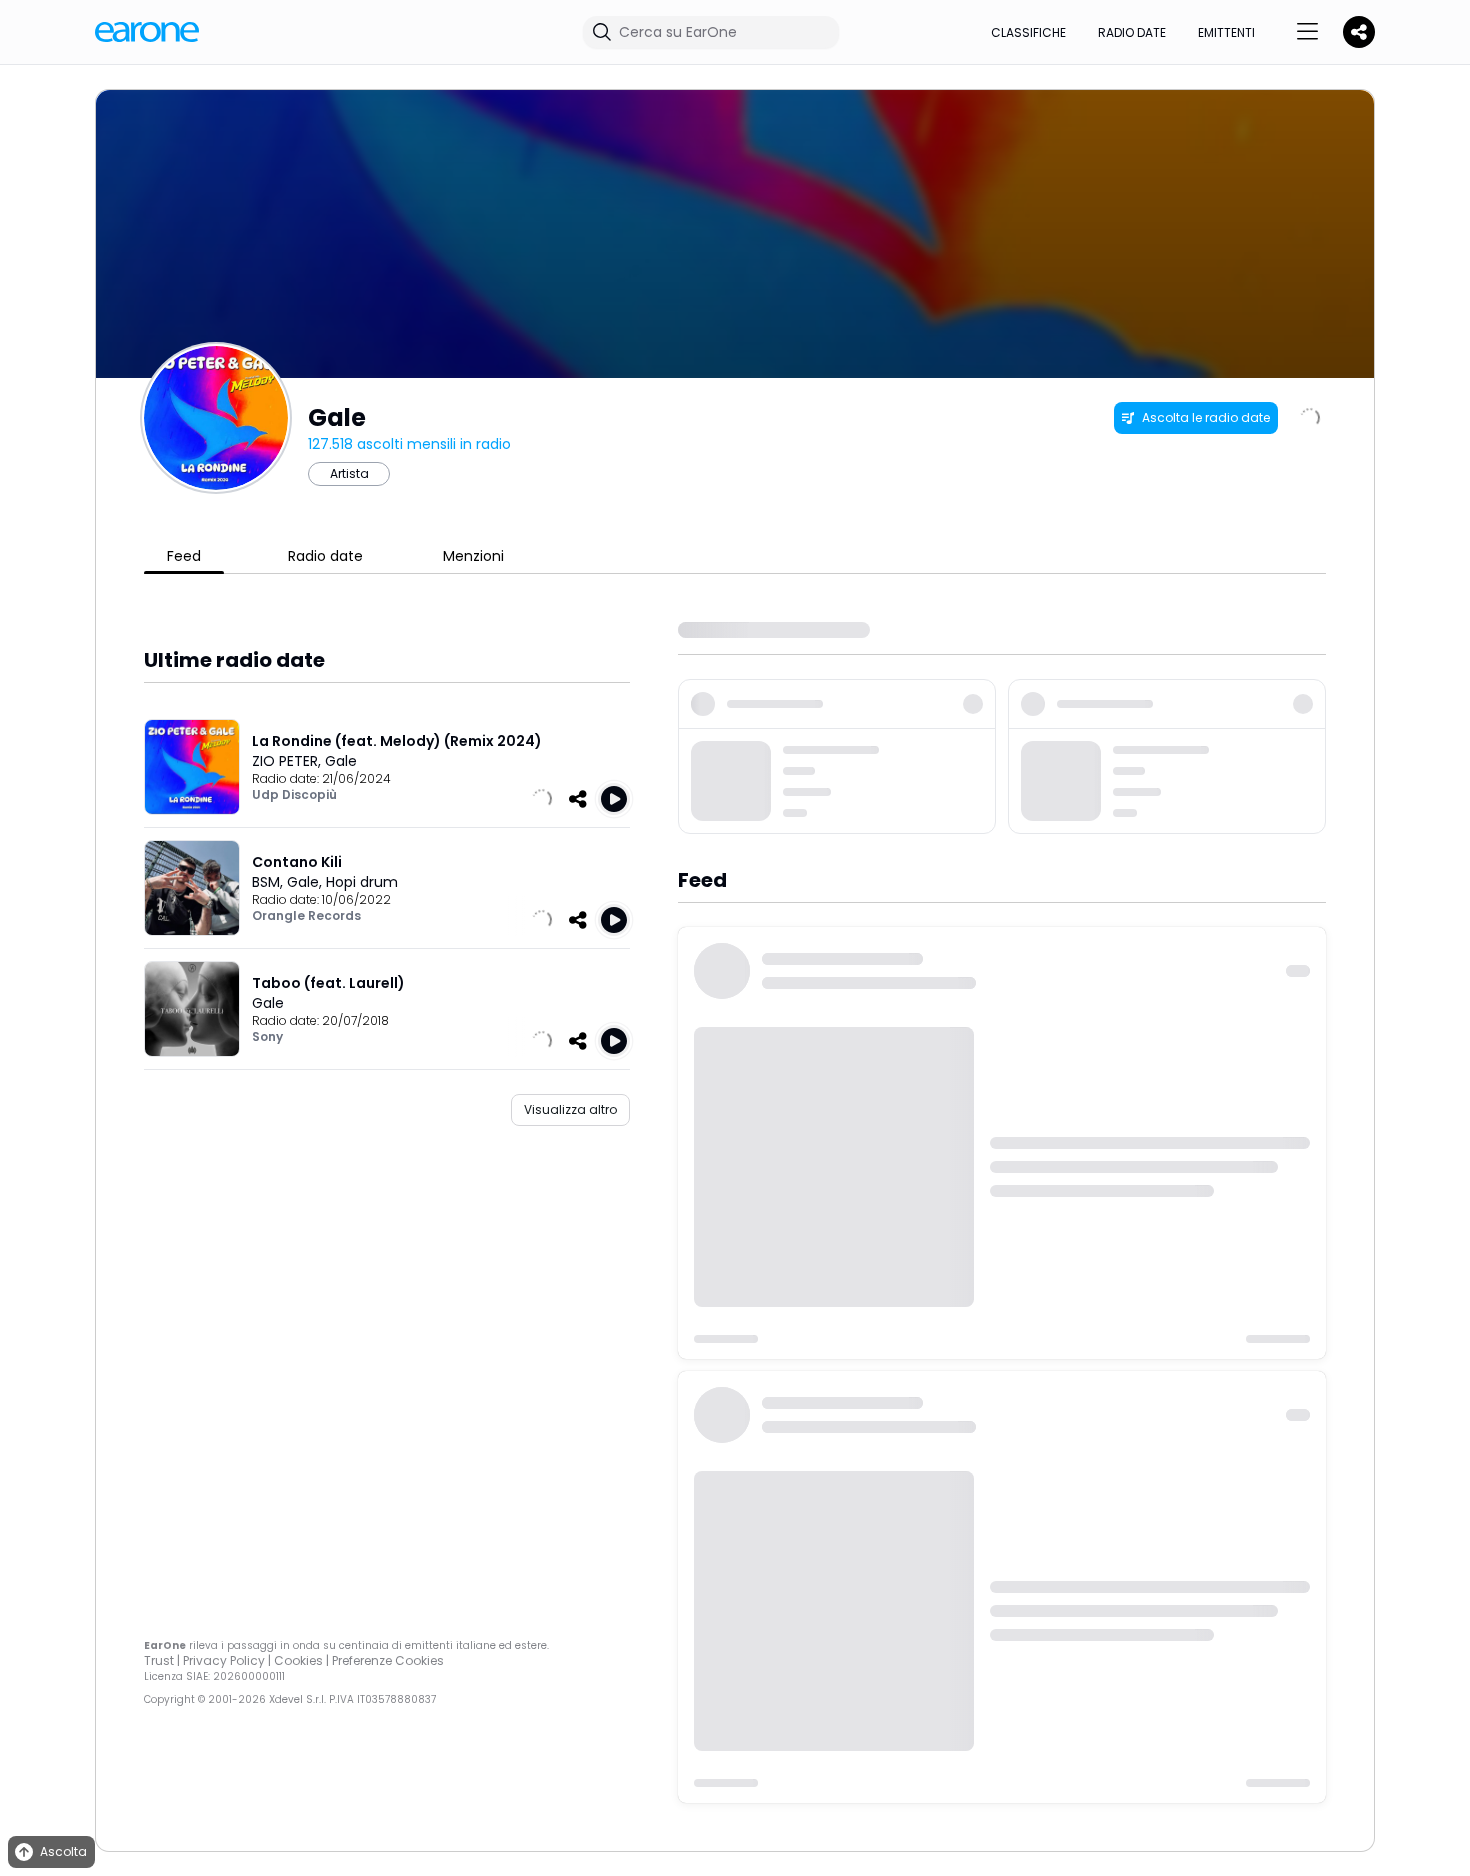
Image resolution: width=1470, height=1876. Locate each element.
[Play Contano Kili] (614, 920)
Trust (159, 1660)
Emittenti (1226, 32)
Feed (184, 556)
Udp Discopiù (294, 794)
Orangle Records (306, 915)
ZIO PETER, (288, 761)
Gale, (306, 882)
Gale (341, 761)
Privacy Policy (224, 1660)
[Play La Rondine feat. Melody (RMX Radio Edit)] (614, 799)
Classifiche (1028, 32)
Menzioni (473, 556)
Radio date (1132, 32)
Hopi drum (362, 882)
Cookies (298, 1660)
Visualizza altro (570, 1109)
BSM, (269, 882)
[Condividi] (578, 799)
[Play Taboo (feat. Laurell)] (614, 1041)
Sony (267, 1036)
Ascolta (63, 1851)
